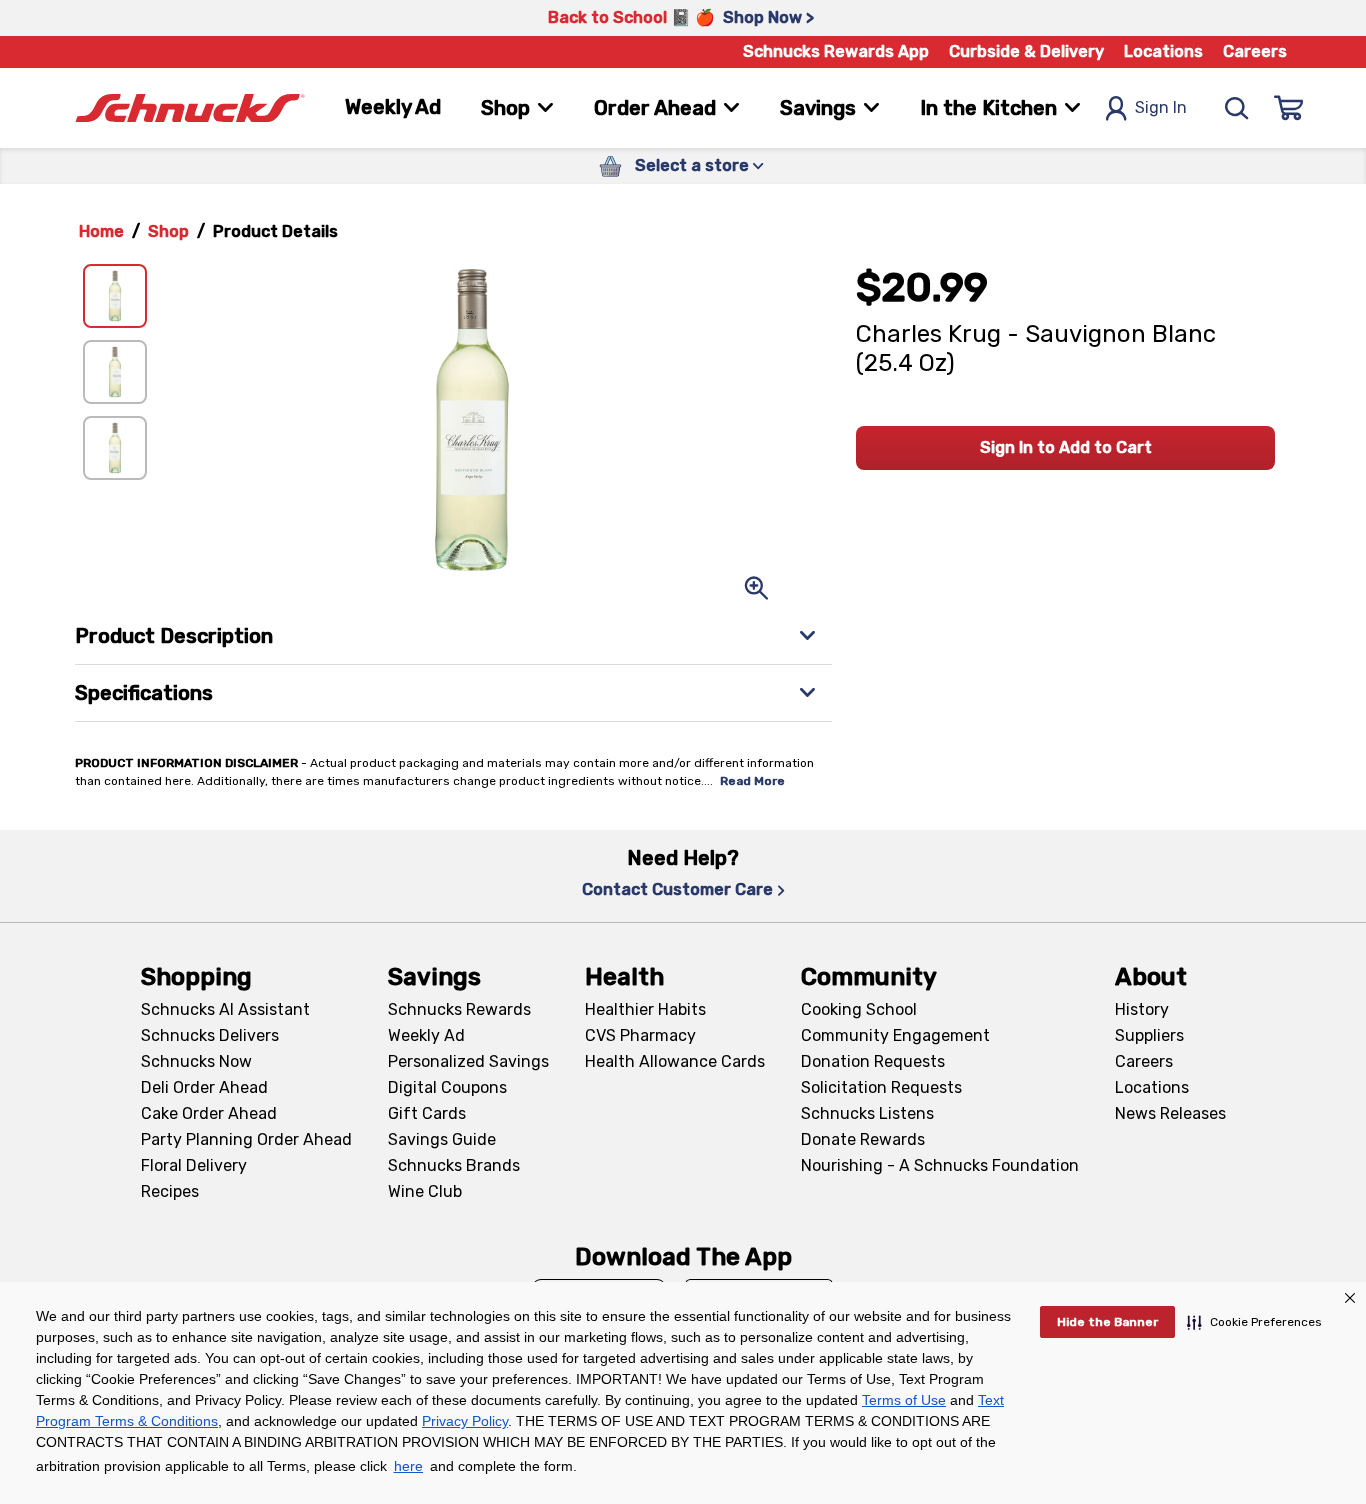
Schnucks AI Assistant (225, 1009)
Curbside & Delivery (1026, 51)
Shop (168, 231)
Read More (752, 781)
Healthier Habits (645, 1009)
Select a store (692, 165)
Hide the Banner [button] (1107, 1322)
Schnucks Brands (454, 1165)
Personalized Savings (468, 1061)
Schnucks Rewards (459, 1009)
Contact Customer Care (677, 889)
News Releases (1170, 1113)
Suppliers (1149, 1035)
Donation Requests (873, 1061)
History (1142, 1009)
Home (101, 231)
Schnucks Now (196, 1061)
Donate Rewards (863, 1139)
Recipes (170, 1191)
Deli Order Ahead (204, 1087)
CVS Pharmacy (640, 1035)
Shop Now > (768, 17)
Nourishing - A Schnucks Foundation (940, 1165)
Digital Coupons (447, 1087)
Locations (1163, 51)
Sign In (1161, 107)
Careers (1255, 51)
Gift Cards (427, 1113)
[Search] (1237, 108)
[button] (1254, 1322)
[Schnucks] (190, 108)
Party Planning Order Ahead (246, 1139)
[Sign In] (1289, 108)
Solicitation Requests (881, 1087)
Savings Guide (442, 1139)
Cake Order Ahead (209, 1113)
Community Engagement (895, 1035)
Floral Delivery (194, 1165)
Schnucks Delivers (210, 1035)
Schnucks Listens (867, 1113)
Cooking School (859, 1009)
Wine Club (425, 1191)
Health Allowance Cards (675, 1061)
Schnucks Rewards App (836, 51)
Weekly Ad (393, 107)
